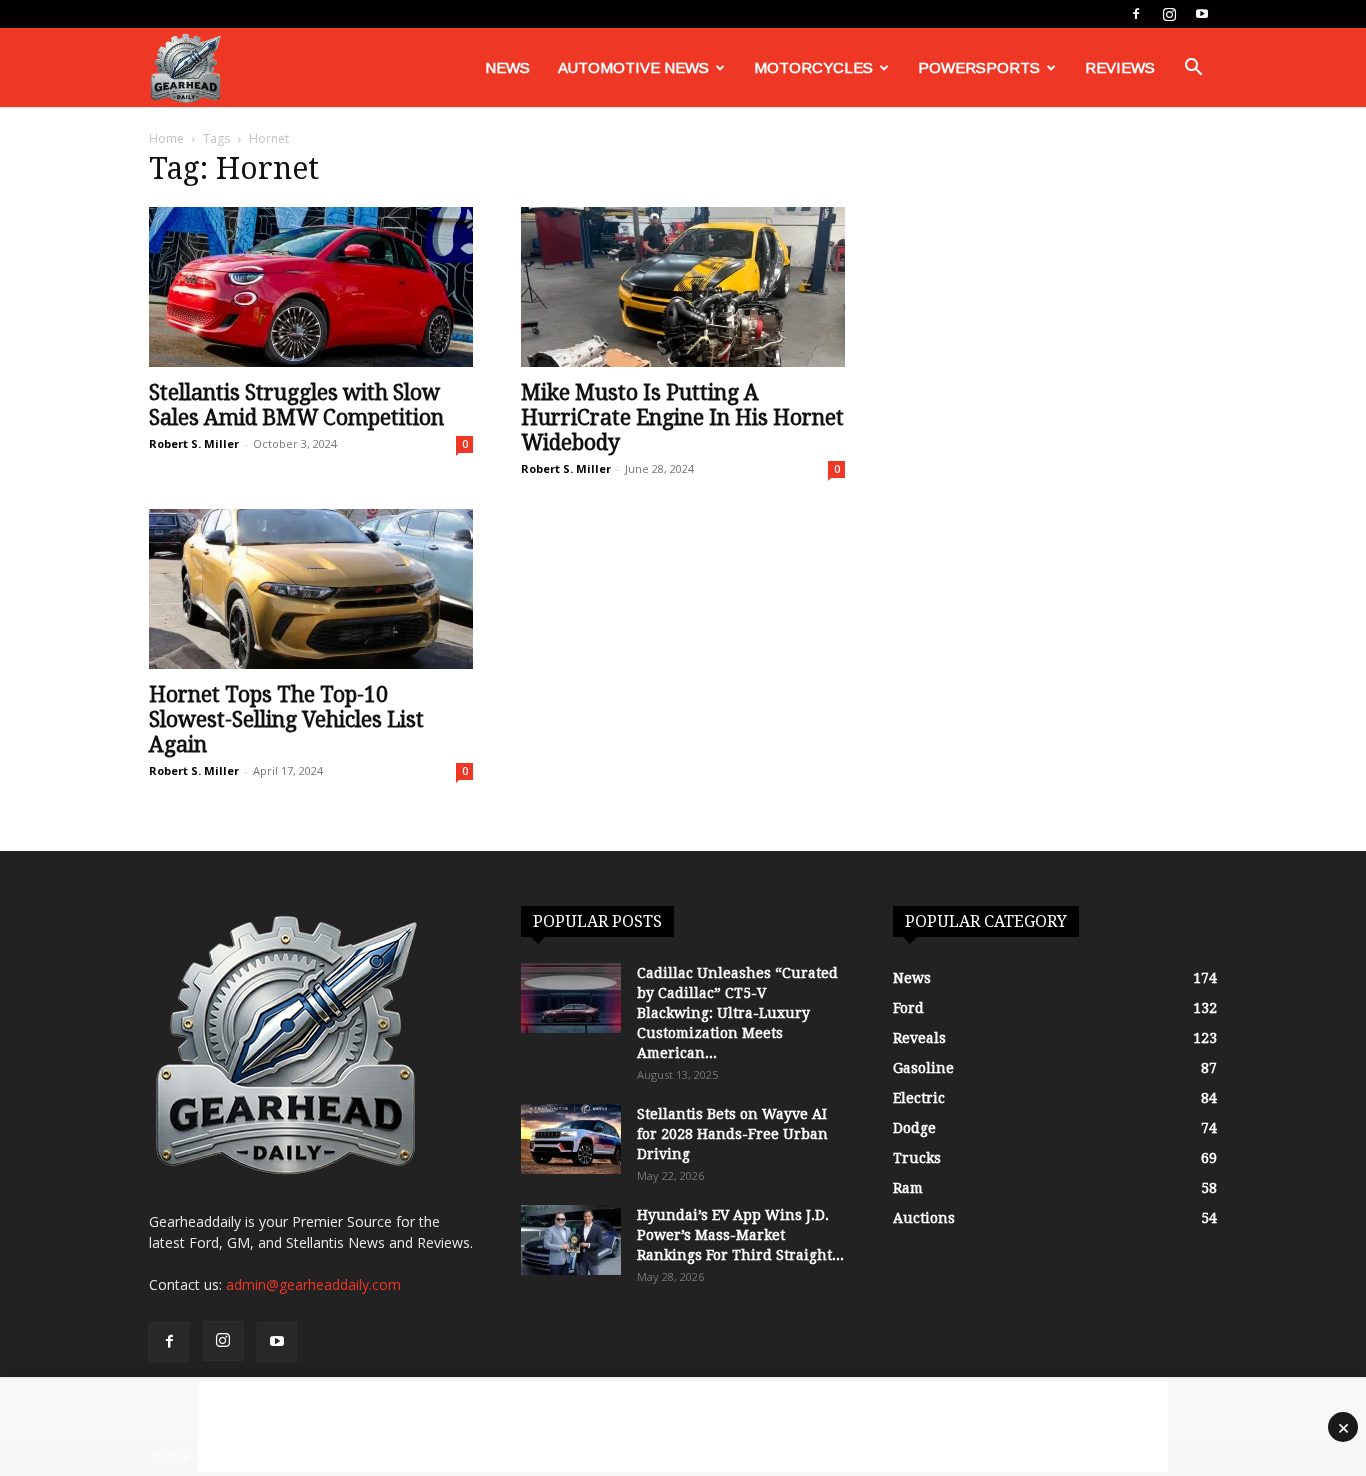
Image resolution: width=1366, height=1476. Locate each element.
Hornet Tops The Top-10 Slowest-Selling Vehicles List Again (286, 719)
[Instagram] (1169, 14)
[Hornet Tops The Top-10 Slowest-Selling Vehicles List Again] (311, 589)
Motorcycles (813, 67)
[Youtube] (1202, 14)
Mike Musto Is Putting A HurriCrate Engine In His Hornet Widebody (682, 417)
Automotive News (633, 67)
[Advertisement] (683, 1427)
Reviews (1120, 67)
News (507, 67)
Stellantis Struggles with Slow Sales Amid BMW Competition (296, 405)
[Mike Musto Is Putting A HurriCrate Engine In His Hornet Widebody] (683, 287)
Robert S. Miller (194, 443)
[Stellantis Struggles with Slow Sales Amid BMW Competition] (311, 287)
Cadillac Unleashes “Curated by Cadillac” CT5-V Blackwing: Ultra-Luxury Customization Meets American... (737, 1013)
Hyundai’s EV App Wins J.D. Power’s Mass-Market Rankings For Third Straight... (740, 1235)
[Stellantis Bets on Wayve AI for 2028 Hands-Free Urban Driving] (571, 1139)
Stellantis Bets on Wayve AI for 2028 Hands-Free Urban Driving (732, 1134)
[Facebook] (1136, 14)
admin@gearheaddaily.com (313, 1284)
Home (166, 138)
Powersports (979, 67)
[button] (1193, 69)
